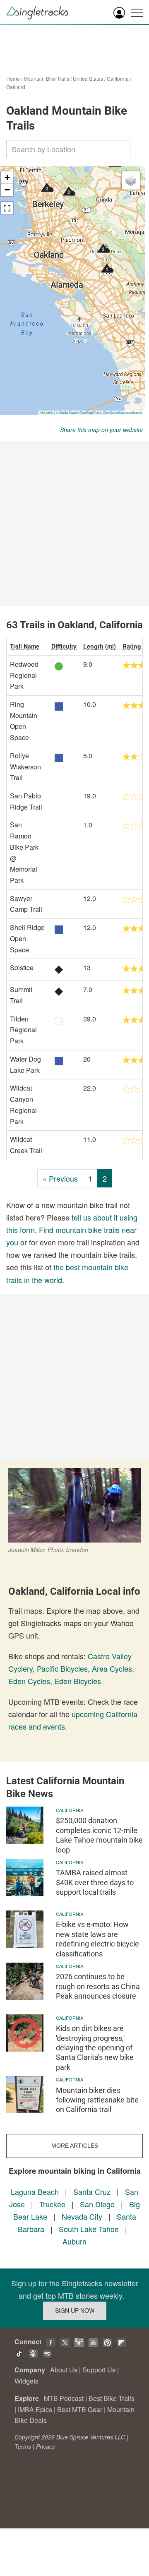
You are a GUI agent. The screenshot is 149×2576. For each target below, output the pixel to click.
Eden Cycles (29, 1681)
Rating (132, 646)
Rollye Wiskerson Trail (25, 767)
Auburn (74, 2241)
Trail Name (25, 646)
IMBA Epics (35, 2409)
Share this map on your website (101, 430)
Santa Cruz (92, 2192)
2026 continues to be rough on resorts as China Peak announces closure (98, 1986)
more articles (75, 2146)
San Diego (97, 2204)
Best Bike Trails (112, 2398)
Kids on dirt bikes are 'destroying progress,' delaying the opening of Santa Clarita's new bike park (95, 2048)
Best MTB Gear (80, 2409)
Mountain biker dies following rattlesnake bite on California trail (97, 2100)
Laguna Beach (35, 2192)
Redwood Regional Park (24, 675)
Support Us (99, 2370)
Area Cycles (112, 1668)
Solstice (22, 967)
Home (13, 78)
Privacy (46, 2446)
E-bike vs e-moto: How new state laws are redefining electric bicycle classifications (97, 1939)
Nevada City (82, 2216)
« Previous (60, 1178)
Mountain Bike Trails (46, 78)
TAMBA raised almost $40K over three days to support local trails (95, 1882)
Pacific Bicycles (62, 1668)
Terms (23, 2446)
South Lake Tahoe (89, 2229)
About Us (64, 2370)
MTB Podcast (64, 2398)
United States (88, 78)
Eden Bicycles (78, 1681)
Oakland (16, 87)
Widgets (26, 2381)
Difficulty (64, 646)
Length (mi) (100, 646)
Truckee (52, 2204)
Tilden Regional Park (23, 1030)
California (118, 78)
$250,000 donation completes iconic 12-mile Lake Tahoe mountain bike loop (99, 1835)
